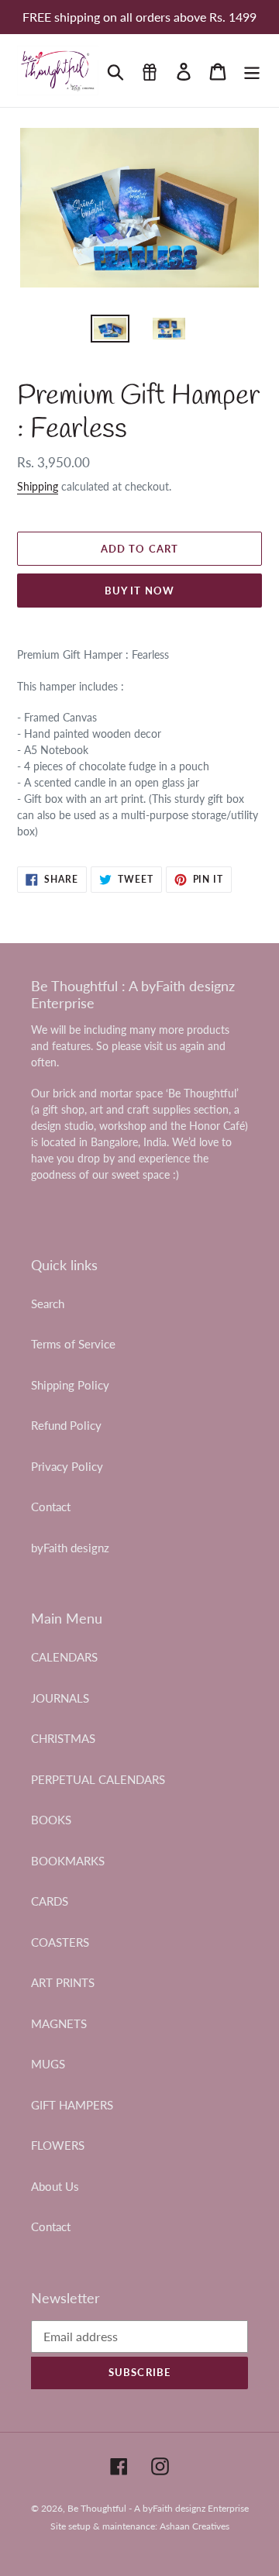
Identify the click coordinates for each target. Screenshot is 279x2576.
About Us (55, 2186)
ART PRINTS (63, 1982)
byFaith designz (70, 1548)
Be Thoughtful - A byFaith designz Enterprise (158, 2508)
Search (48, 1303)
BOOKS (51, 1820)
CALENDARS (64, 1657)
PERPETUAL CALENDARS (98, 1779)
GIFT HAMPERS (72, 2105)
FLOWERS (58, 2145)
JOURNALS (60, 1698)
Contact (51, 1507)
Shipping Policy (70, 1385)
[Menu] (252, 71)
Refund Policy (66, 1425)
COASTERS (60, 1942)
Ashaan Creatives (195, 2526)
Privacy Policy (67, 1466)
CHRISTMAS (63, 1738)
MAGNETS (59, 2023)
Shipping (38, 486)
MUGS (48, 2064)
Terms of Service (73, 1344)
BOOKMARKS (68, 1861)
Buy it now (139, 591)
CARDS (50, 1901)
